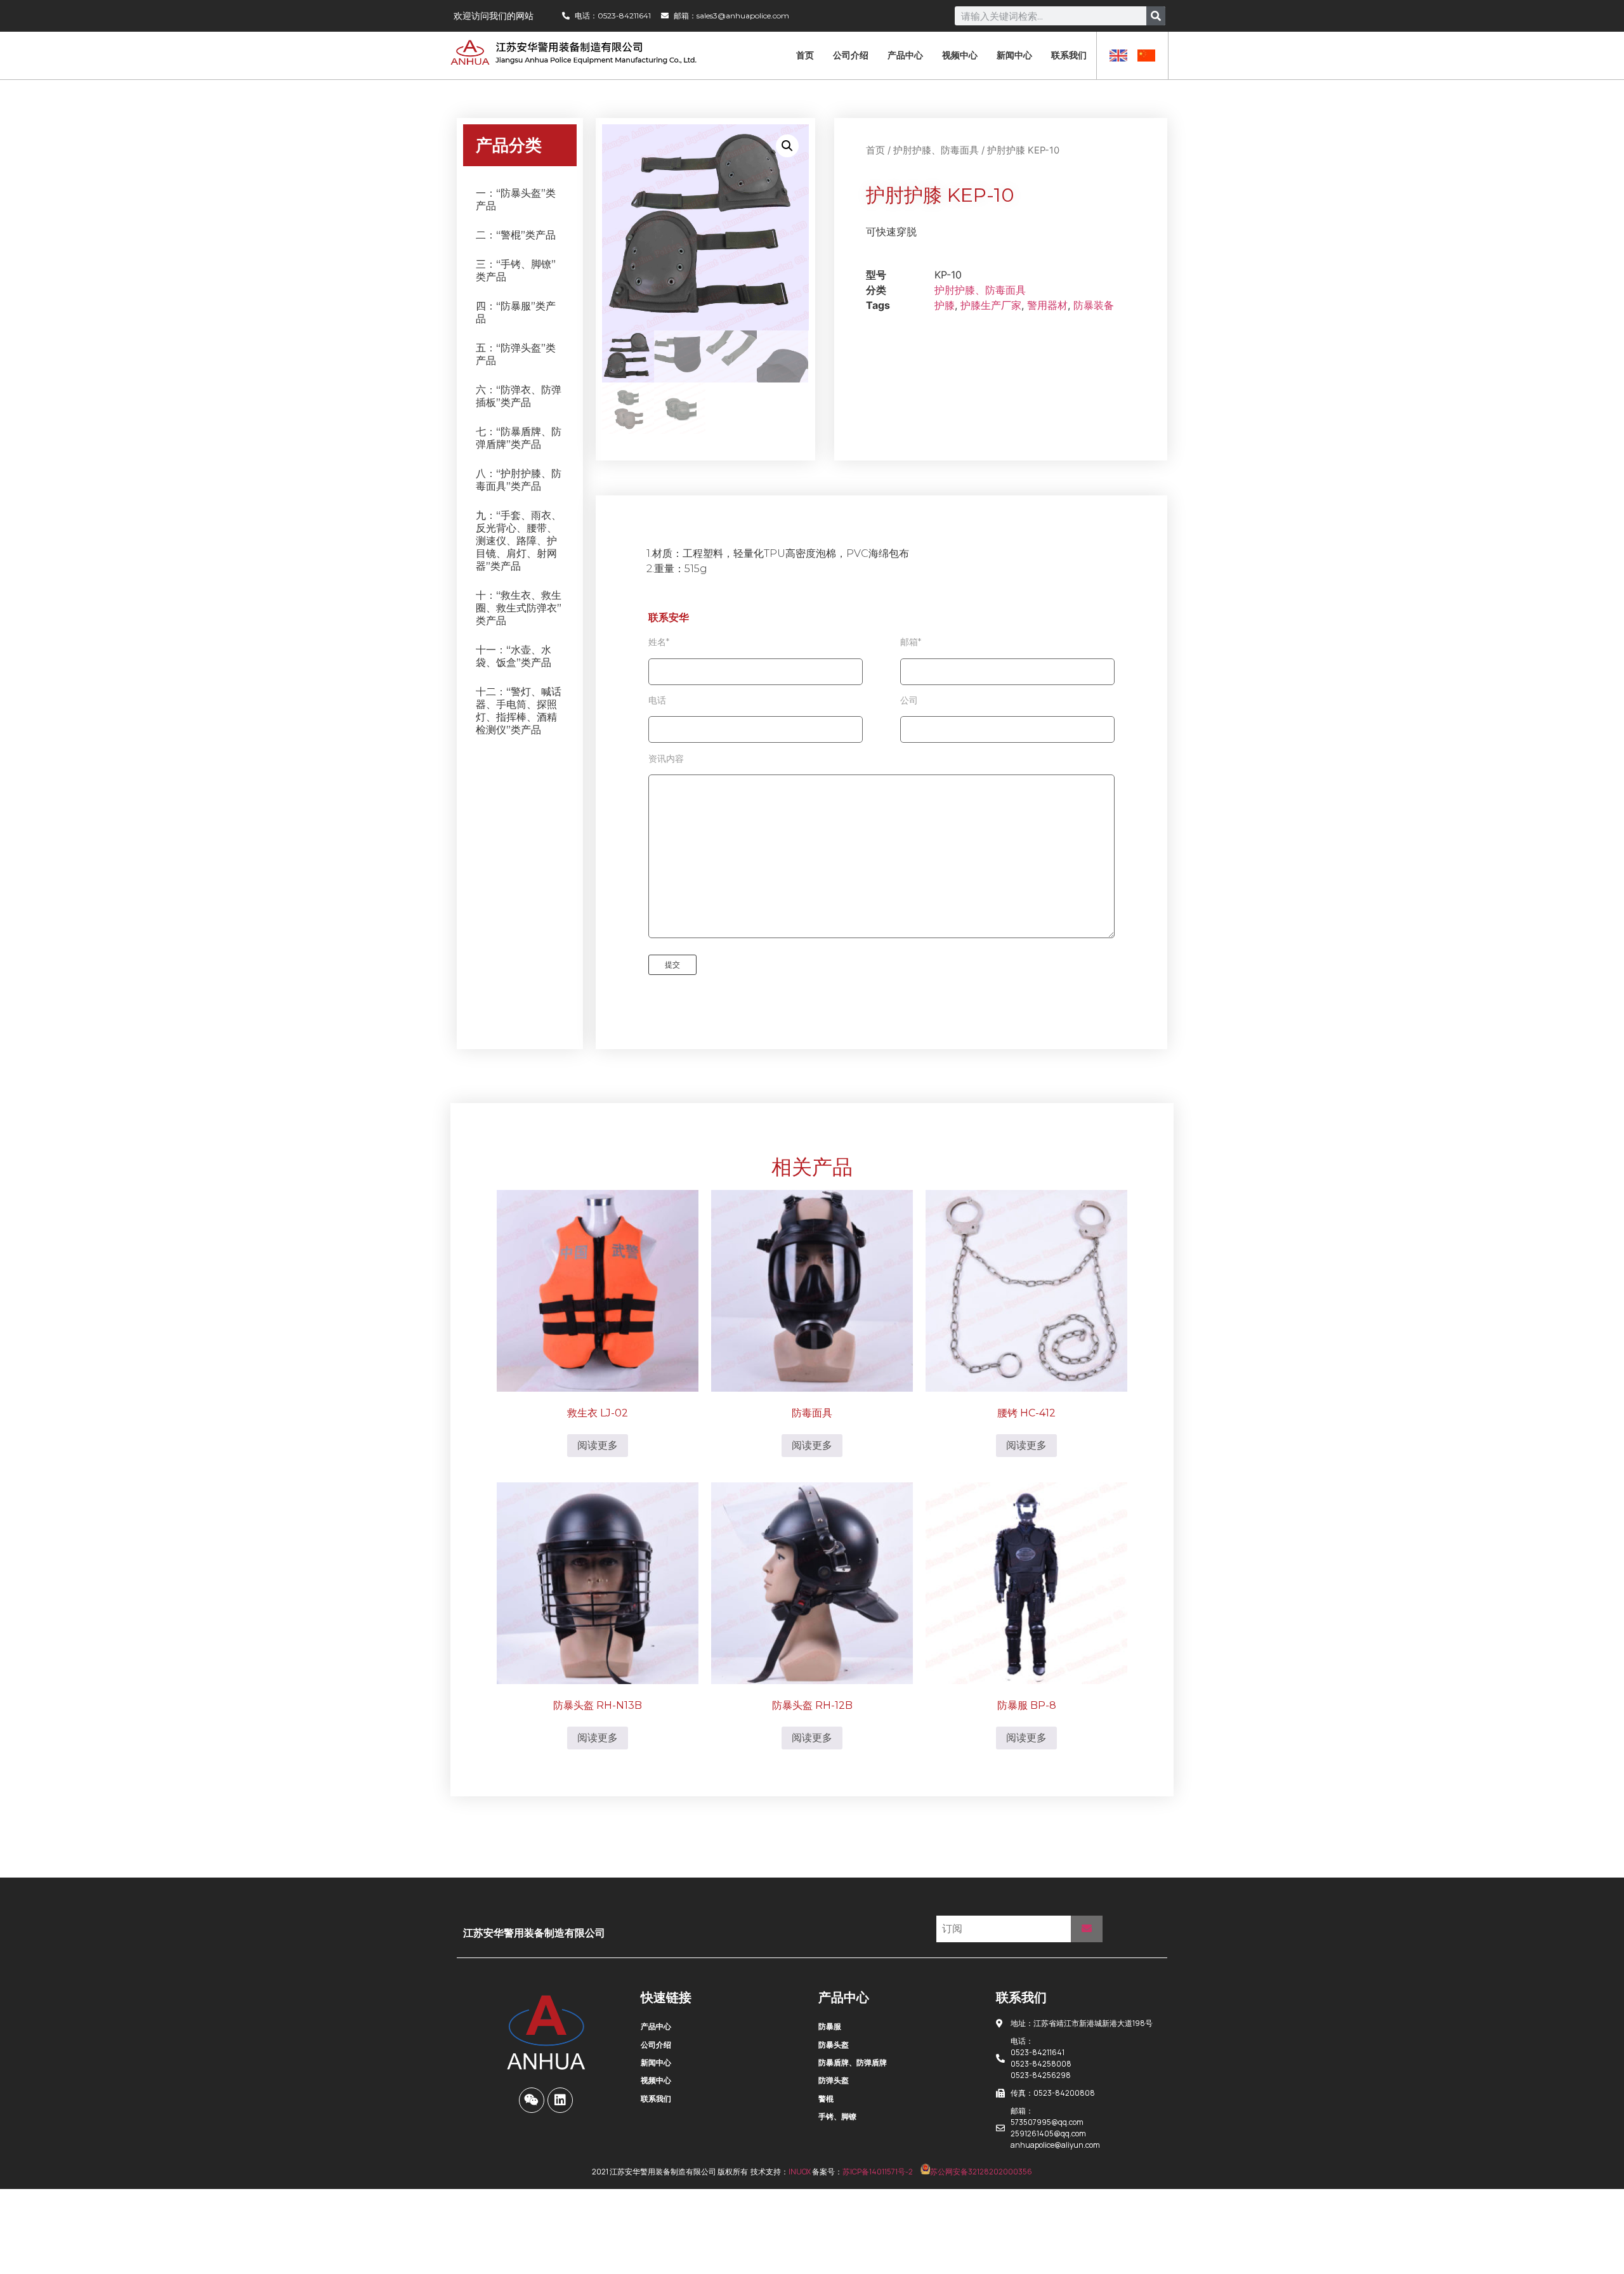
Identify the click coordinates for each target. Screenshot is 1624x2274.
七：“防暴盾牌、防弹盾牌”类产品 (519, 438)
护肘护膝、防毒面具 (936, 150)
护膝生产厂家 (991, 305)
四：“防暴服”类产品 (516, 312)
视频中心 (960, 55)
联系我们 (1069, 55)
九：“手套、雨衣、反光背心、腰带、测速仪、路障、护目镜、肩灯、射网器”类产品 (519, 541)
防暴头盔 (834, 2045)
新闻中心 (1014, 55)
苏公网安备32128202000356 (981, 2172)
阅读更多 (598, 1445)
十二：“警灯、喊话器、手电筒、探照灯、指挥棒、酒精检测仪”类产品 (519, 711)
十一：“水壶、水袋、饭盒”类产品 (514, 656)
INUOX (800, 2172)
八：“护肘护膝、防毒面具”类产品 (519, 480)
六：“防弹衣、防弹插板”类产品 (519, 396)
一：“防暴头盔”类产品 (516, 199)
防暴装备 (1094, 305)
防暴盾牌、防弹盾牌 (853, 2062)
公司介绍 (851, 55)
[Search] (1156, 16)
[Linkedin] (560, 2100)
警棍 (826, 2099)
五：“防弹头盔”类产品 (516, 354)
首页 (805, 55)
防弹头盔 (834, 2080)
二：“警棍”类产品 (516, 235)
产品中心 (905, 55)
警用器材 (1047, 305)
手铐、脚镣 (837, 2116)
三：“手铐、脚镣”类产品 (516, 271)
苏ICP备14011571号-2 (878, 2172)
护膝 (945, 305)
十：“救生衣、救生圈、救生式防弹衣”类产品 (519, 608)
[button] (787, 146)
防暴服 (830, 2026)
